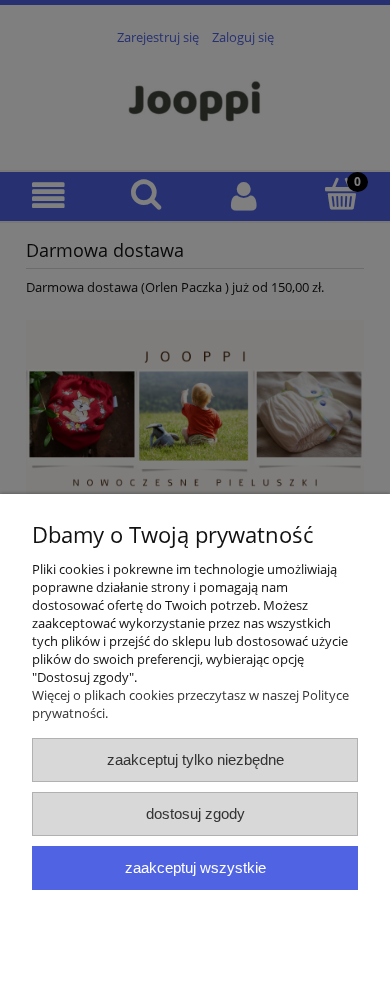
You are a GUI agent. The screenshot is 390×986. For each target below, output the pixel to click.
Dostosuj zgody (195, 813)
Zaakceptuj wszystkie (195, 867)
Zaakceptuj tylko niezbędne (195, 759)
